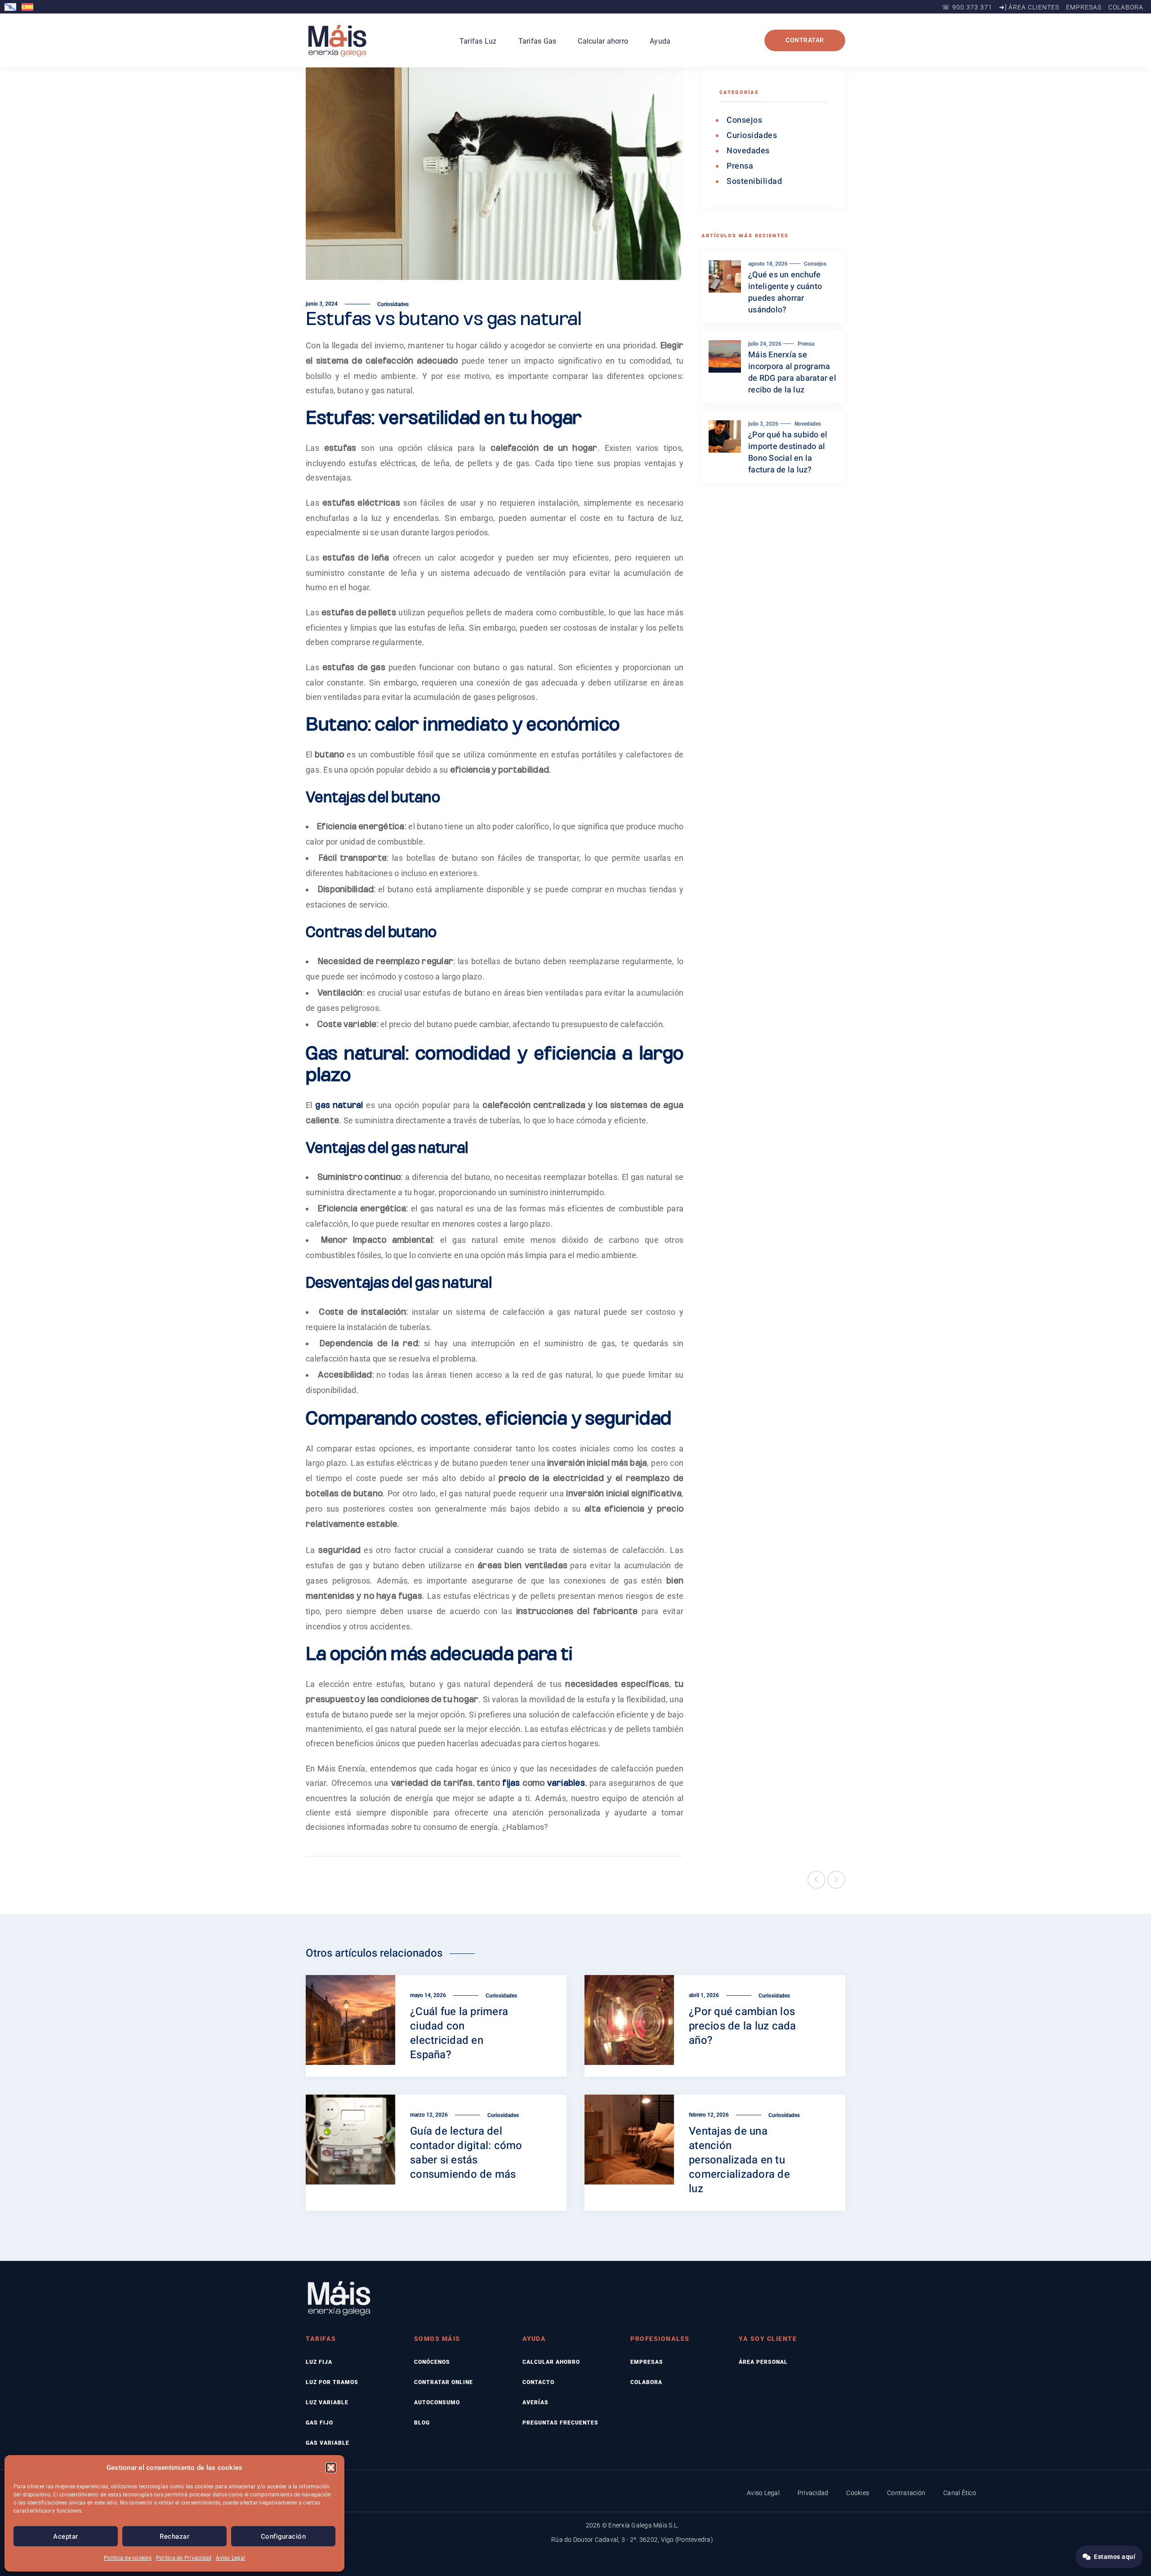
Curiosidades (393, 304)
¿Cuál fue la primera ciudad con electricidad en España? (459, 2033)
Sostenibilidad (754, 181)
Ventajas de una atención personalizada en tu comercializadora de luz (739, 2160)
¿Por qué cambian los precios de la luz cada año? (743, 2026)
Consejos (744, 120)
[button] (331, 2468)
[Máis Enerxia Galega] (337, 40)
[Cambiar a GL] (12, 7)
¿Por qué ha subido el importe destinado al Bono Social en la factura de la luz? (788, 452)
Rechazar (174, 2536)
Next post (836, 1880)
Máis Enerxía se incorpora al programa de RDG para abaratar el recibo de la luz (792, 372)
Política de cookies (128, 2558)
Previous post (816, 1880)
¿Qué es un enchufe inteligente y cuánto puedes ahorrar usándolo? (785, 292)
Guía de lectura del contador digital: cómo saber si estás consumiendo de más (466, 2153)
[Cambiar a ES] (29, 7)
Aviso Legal (230, 2558)
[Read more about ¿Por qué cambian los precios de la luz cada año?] (629, 2026)
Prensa (740, 166)
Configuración (283, 2536)
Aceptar (66, 2536)
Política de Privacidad (184, 2558)
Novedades (748, 151)
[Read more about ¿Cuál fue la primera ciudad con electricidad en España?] (351, 2026)
